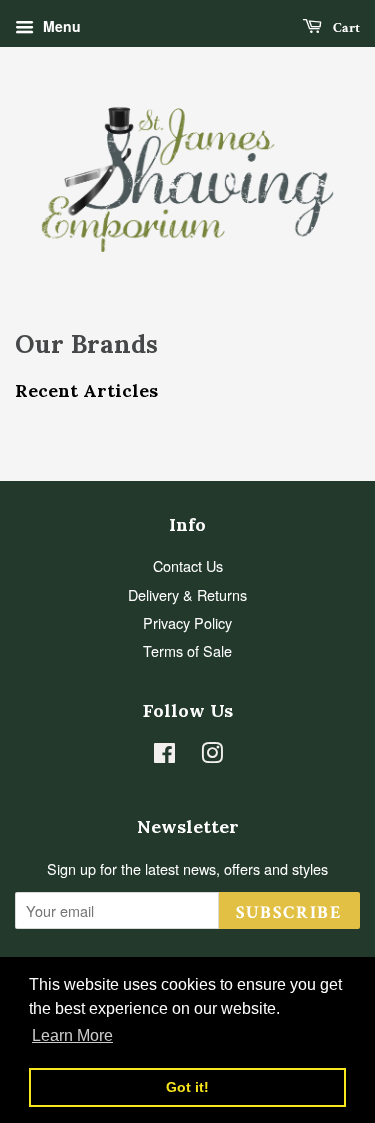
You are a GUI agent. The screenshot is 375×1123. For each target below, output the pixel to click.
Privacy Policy (187, 622)
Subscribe (289, 912)
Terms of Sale (187, 650)
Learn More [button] (72, 1035)
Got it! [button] (187, 1087)
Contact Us (188, 565)
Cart (345, 28)
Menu (60, 26)
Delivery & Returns (187, 594)
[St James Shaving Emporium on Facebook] (164, 755)
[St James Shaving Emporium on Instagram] (212, 755)
